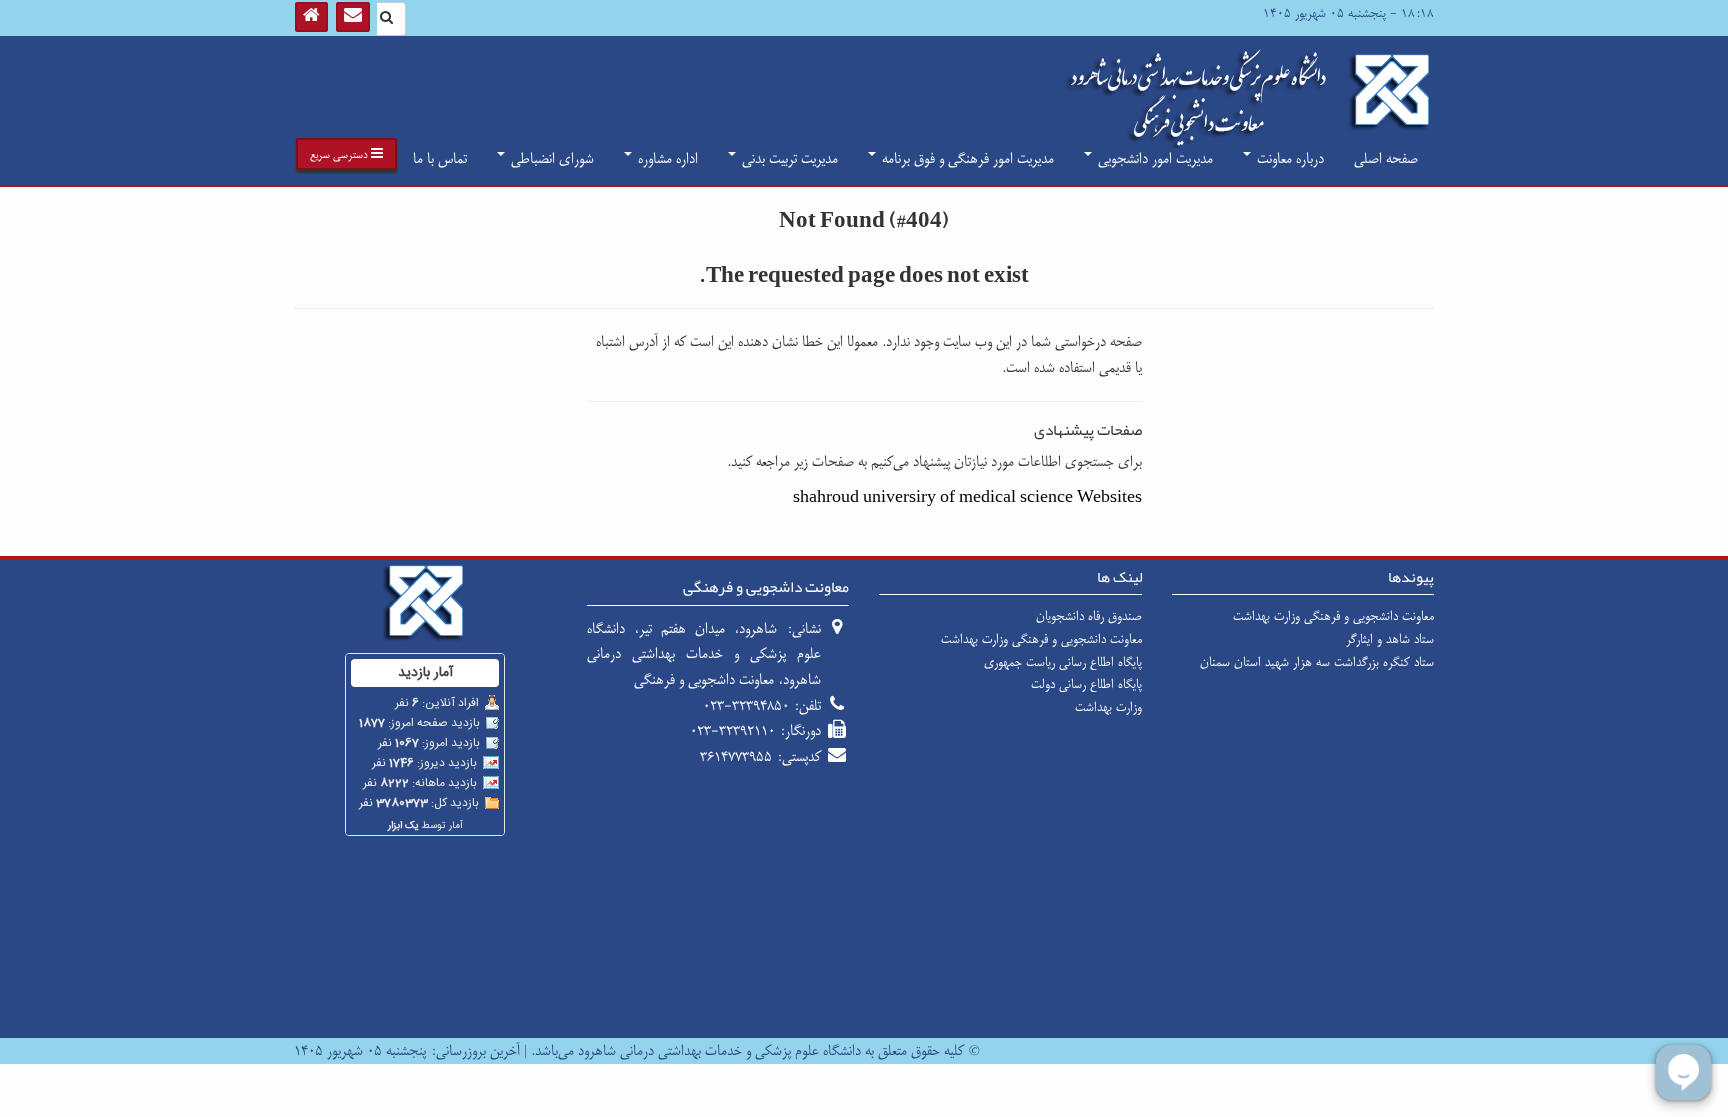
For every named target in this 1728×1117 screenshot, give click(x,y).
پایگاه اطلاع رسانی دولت (1086, 684)
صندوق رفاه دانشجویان (1089, 616)
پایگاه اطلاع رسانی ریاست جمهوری (1063, 662)
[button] (346, 154)
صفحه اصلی (1386, 158)
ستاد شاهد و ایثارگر (1390, 639)
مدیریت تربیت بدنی (788, 158)
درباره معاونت (1288, 158)
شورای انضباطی (550, 158)
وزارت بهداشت (1108, 707)
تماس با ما (440, 158)
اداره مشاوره (666, 158)
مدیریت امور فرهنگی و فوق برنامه (966, 158)
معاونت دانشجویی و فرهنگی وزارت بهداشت (1333, 616)
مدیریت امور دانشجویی (1153, 158)
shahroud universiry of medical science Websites (967, 497)
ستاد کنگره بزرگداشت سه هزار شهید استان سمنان (1317, 662)
